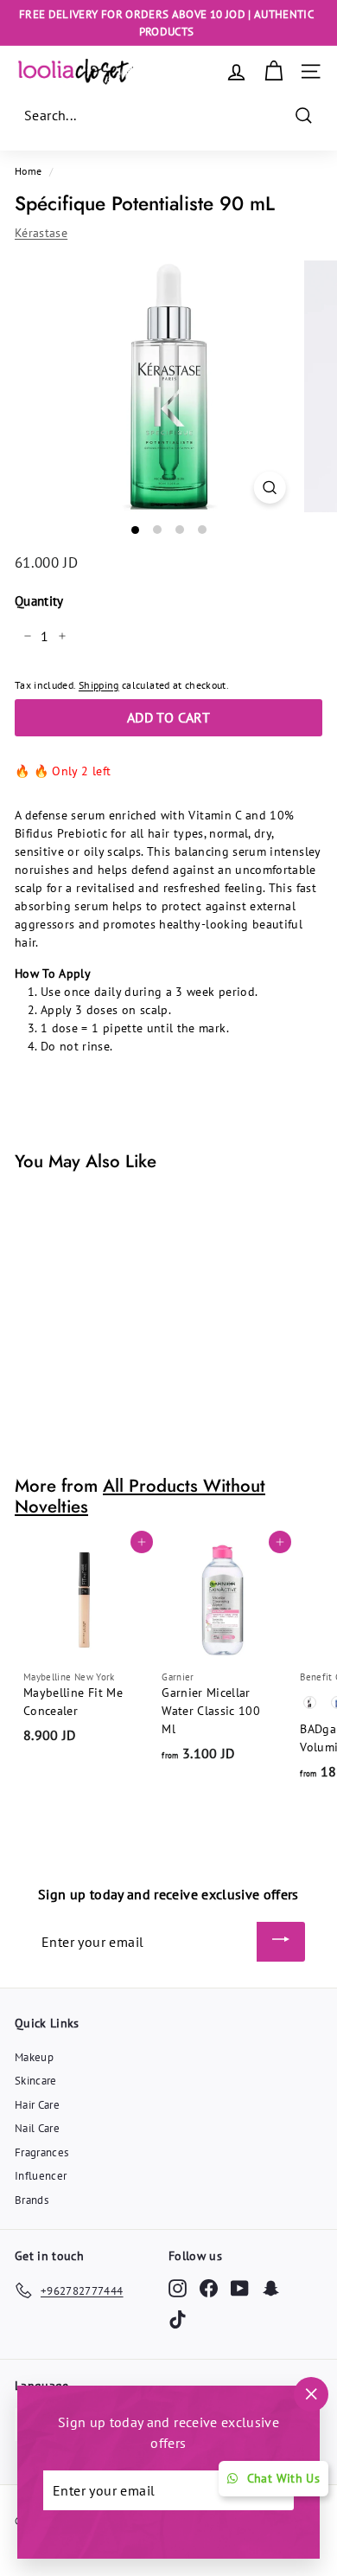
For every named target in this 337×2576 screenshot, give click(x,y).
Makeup (34, 2057)
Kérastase (41, 233)
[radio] (310, 1702)
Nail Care (37, 2128)
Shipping (99, 685)
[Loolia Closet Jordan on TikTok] (178, 2319)
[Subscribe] (281, 1942)
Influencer (41, 2176)
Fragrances (42, 2152)
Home (28, 171)
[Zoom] (269, 488)
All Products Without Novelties (140, 1497)
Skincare (36, 2081)
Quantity (39, 601)
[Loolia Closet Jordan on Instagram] (178, 2287)
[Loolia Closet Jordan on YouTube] (240, 2287)
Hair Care (37, 2105)
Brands (32, 2200)
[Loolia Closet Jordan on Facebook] (209, 2287)
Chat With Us (283, 2478)
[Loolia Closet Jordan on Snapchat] (271, 2287)
